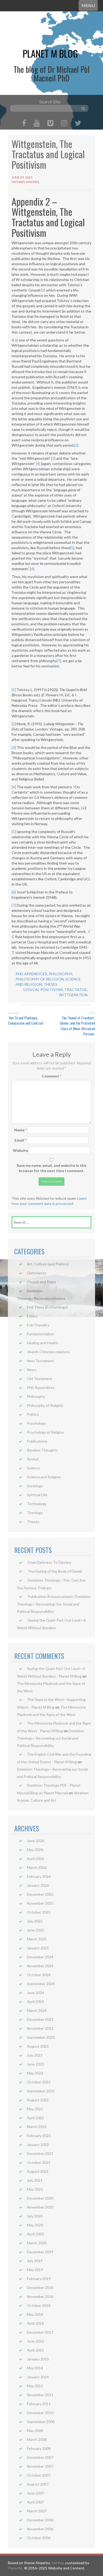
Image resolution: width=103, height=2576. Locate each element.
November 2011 (40, 2395)
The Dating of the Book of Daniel (55, 1571)
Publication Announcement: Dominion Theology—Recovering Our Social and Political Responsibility (54, 1604)
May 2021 (35, 2189)
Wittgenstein (73, 995)
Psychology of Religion (46, 1432)
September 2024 (41, 1984)
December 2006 (40, 2520)
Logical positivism (43, 990)
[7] (59, 661)
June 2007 (36, 2493)
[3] (53, 458)
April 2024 (35, 2002)
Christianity (37, 1273)
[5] (72, 548)
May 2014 (35, 2368)
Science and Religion (44, 1477)
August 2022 (38, 2100)
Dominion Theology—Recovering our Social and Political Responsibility (51, 1738)
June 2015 (36, 2341)
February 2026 (39, 1876)
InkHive (57, 2563)
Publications (37, 1441)
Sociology (35, 1486)
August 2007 (38, 2484)
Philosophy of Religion (40, 979)
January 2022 (38, 2145)
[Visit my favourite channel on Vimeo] (50, 124)
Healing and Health (43, 1343)
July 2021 (35, 2180)
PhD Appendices (31, 974)
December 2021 (40, 2153)
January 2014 (38, 2377)
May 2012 (35, 2386)
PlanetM (15, 2568)
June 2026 (36, 1841)
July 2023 (35, 2055)
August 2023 (38, 2046)
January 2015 (38, 2359)
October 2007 (39, 2475)
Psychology (36, 1423)
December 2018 (40, 2288)
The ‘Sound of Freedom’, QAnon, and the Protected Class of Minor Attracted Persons (77, 1026)
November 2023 (40, 2028)
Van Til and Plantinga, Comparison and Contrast (26, 1020)
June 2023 (36, 2064)
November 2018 (40, 2296)
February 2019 (39, 2279)
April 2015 (35, 2350)
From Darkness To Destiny (50, 1562)
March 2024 (37, 2010)
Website (20, 1150)
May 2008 (35, 2431)
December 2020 (40, 2198)
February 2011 (39, 2404)
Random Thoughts (42, 1450)
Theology (35, 1513)
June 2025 (36, 1930)
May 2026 (35, 1850)
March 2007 (37, 2511)
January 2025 (38, 1948)
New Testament (40, 1361)
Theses (50, 984)
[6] (32, 569)
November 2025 (40, 1903)
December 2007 (40, 2457)
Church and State (41, 1282)
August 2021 (38, 2171)
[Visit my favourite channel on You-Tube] (37, 124)
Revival (33, 1459)
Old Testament (40, 1379)
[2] (76, 445)
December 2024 (40, 1957)
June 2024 (36, 1993)
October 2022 (39, 2082)
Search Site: (50, 102)
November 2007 (40, 2466)
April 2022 (35, 2118)
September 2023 (41, 2037)
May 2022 (35, 2109)
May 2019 (35, 2270)
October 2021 (39, 2162)
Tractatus (75, 990)
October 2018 (39, 2305)
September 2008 (41, 2422)
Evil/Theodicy (38, 1325)
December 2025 (40, 1894)
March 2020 (37, 2243)
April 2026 (35, 1859)
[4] (38, 464)
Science (33, 1468)
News (32, 1370)
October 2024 (39, 1975)
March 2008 (37, 2439)
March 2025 (37, 1939)
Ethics (32, 1316)
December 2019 (40, 2252)
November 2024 (40, 1966)
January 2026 (38, 1885)
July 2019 (35, 2261)
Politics (33, 1414)
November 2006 (40, 2529)
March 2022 (37, 2127)
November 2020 (40, 2207)
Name (20, 1130)
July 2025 (35, 1921)
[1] (43, 290)
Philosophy (60, 974)
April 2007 (35, 2502)
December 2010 (40, 2413)
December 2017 (40, 2332)
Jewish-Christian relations (48, 1352)
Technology (37, 1504)
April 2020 (35, 2234)
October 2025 (39, 1912)
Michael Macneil (26, 182)
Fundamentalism (40, 1334)
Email (20, 1140)
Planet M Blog (50, 53)
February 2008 (39, 2448)
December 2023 (40, 2019)
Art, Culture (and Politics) (48, 1264)
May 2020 (35, 2225)
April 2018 (35, 2323)
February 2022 (39, 2136)
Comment (51, 1076)
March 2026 (37, 1867)
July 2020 (35, 2216)
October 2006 (39, 2538)
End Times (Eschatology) (47, 1307)
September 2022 (41, 2091)
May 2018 (35, 2314)
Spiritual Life (37, 1495)
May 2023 (35, 2073)
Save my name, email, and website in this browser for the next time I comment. (52, 1168)
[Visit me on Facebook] (24, 124)
